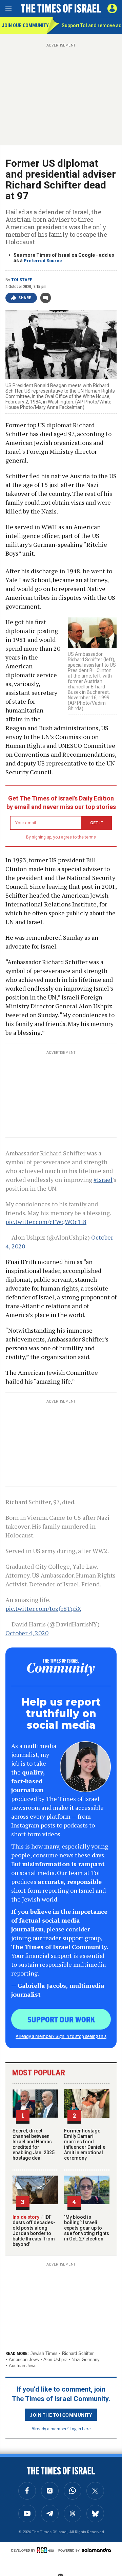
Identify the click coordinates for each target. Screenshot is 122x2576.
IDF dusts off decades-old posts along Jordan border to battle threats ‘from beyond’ (34, 2231)
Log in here (80, 2428)
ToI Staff (22, 280)
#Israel (103, 1179)
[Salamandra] (96, 2550)
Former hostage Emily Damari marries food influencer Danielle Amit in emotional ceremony (85, 2144)
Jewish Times (44, 2353)
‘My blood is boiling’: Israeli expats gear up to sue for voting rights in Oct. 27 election (87, 2228)
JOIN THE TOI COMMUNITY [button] (61, 2415)
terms (90, 837)
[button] (112, 8)
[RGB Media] (47, 2550)
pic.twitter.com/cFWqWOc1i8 (46, 1222)
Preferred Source (43, 261)
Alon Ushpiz (55, 2359)
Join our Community (24, 25)
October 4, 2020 (27, 1633)
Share (25, 298)
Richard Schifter (78, 2353)
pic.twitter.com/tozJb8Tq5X (43, 1608)
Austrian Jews (23, 2366)
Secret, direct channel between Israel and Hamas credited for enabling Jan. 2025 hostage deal (34, 2144)
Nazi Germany (86, 2359)
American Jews (24, 2359)
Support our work (61, 2019)
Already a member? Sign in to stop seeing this (61, 2036)
